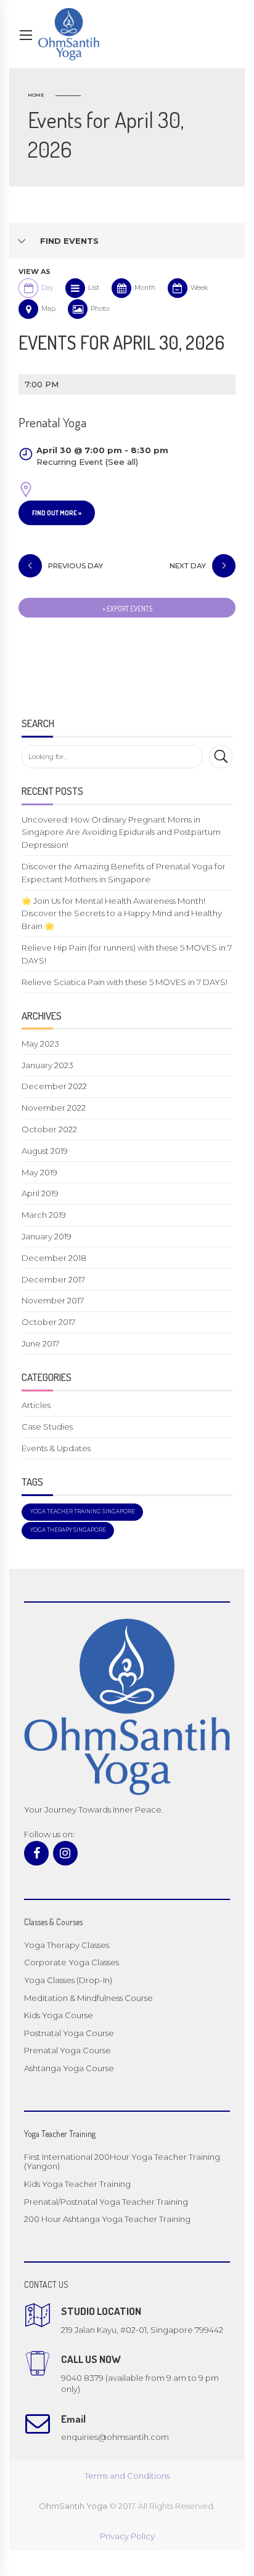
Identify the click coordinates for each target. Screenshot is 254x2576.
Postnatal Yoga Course (69, 2033)
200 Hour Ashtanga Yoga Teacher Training (107, 2219)
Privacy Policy (127, 2536)
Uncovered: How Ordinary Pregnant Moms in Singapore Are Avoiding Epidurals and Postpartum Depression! (121, 832)
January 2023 (47, 1065)
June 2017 (40, 1343)
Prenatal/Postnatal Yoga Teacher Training (106, 2202)
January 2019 (47, 1236)
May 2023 (40, 1044)
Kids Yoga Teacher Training (77, 2184)
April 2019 (40, 1193)
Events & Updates (56, 1448)
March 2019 (44, 1215)
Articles (36, 1405)
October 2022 (49, 1129)
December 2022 (54, 1086)
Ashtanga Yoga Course (69, 2068)
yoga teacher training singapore (83, 1511)
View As (35, 272)
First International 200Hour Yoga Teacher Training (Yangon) (122, 2162)
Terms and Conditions (127, 2476)
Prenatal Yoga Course (68, 2050)
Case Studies (47, 1427)
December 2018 (54, 1258)
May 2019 (39, 1172)
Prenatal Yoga (52, 422)
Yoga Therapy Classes (67, 1945)
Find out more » (57, 513)
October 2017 (48, 1322)
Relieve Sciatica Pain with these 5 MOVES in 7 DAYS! (125, 982)
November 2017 (53, 1300)
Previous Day (76, 566)
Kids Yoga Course (59, 2015)
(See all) (122, 462)
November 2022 (54, 1108)
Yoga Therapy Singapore (68, 1530)
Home (36, 95)
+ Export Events (127, 609)
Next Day (188, 566)
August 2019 (45, 1151)
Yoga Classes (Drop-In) (68, 1980)
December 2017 (53, 1279)
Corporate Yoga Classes (72, 1962)
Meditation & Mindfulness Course (88, 1998)
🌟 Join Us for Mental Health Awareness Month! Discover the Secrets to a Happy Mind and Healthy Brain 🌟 (122, 914)
